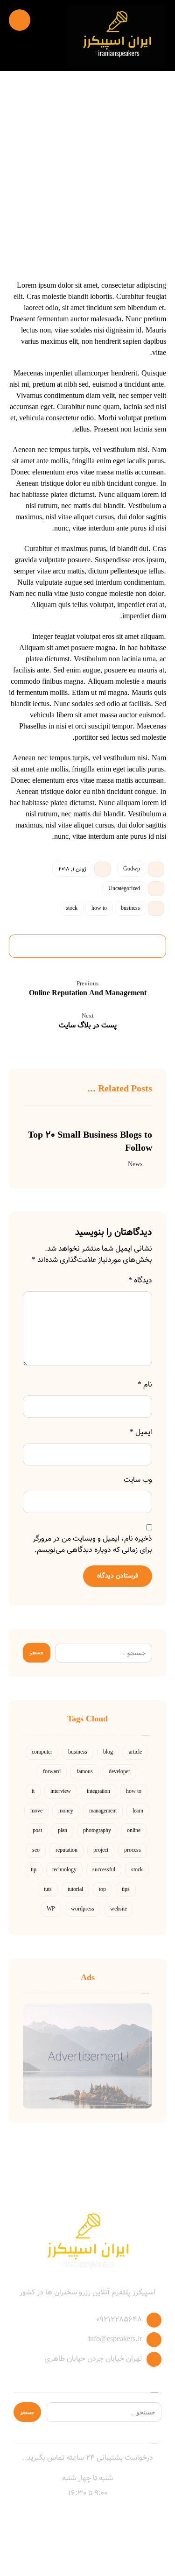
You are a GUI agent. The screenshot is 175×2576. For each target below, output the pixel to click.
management (103, 1811)
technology (64, 1870)
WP (51, 1909)
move (36, 1811)
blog (108, 1752)
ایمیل (141, 1433)
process (133, 1850)
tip (34, 1870)
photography (97, 1831)
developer (119, 1772)
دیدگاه (140, 1281)
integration (98, 1791)
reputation (66, 1850)
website (119, 1909)
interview (61, 1791)
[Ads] (88, 2056)
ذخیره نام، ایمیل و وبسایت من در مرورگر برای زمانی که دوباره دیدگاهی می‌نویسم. (92, 1545)
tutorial (75, 1890)
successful (104, 1870)
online (134, 1831)
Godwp (132, 869)
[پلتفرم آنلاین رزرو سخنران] (117, 35)
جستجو (37, 1652)
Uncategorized (124, 889)
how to (99, 908)
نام (145, 1385)
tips (126, 1890)
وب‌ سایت (138, 1480)
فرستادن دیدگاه (118, 1576)
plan (63, 1831)
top (102, 1890)
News (135, 1164)
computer (42, 1752)
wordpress (83, 1909)
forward (52, 1772)
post (37, 1831)
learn (138, 1811)
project (101, 1850)
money (66, 1811)
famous (85, 1772)
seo (36, 1850)
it (33, 1791)
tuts (48, 1890)
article (135, 1752)
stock (72, 908)
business (130, 908)
